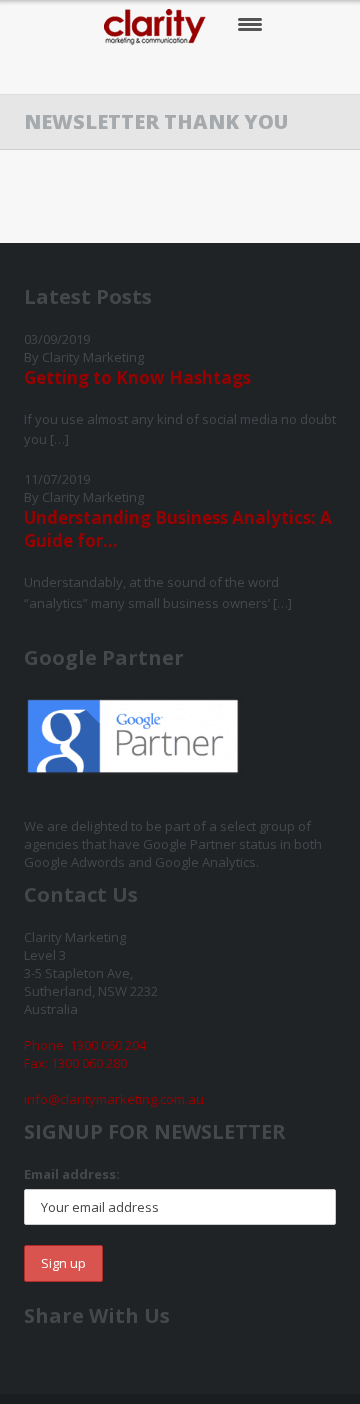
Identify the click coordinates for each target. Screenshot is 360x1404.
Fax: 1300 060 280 (75, 1063)
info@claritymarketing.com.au (114, 1099)
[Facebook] (120, 70)
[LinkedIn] (243, 70)
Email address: (72, 1174)
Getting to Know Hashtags (137, 377)
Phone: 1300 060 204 (85, 1045)
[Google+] (202, 70)
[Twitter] (161, 70)
